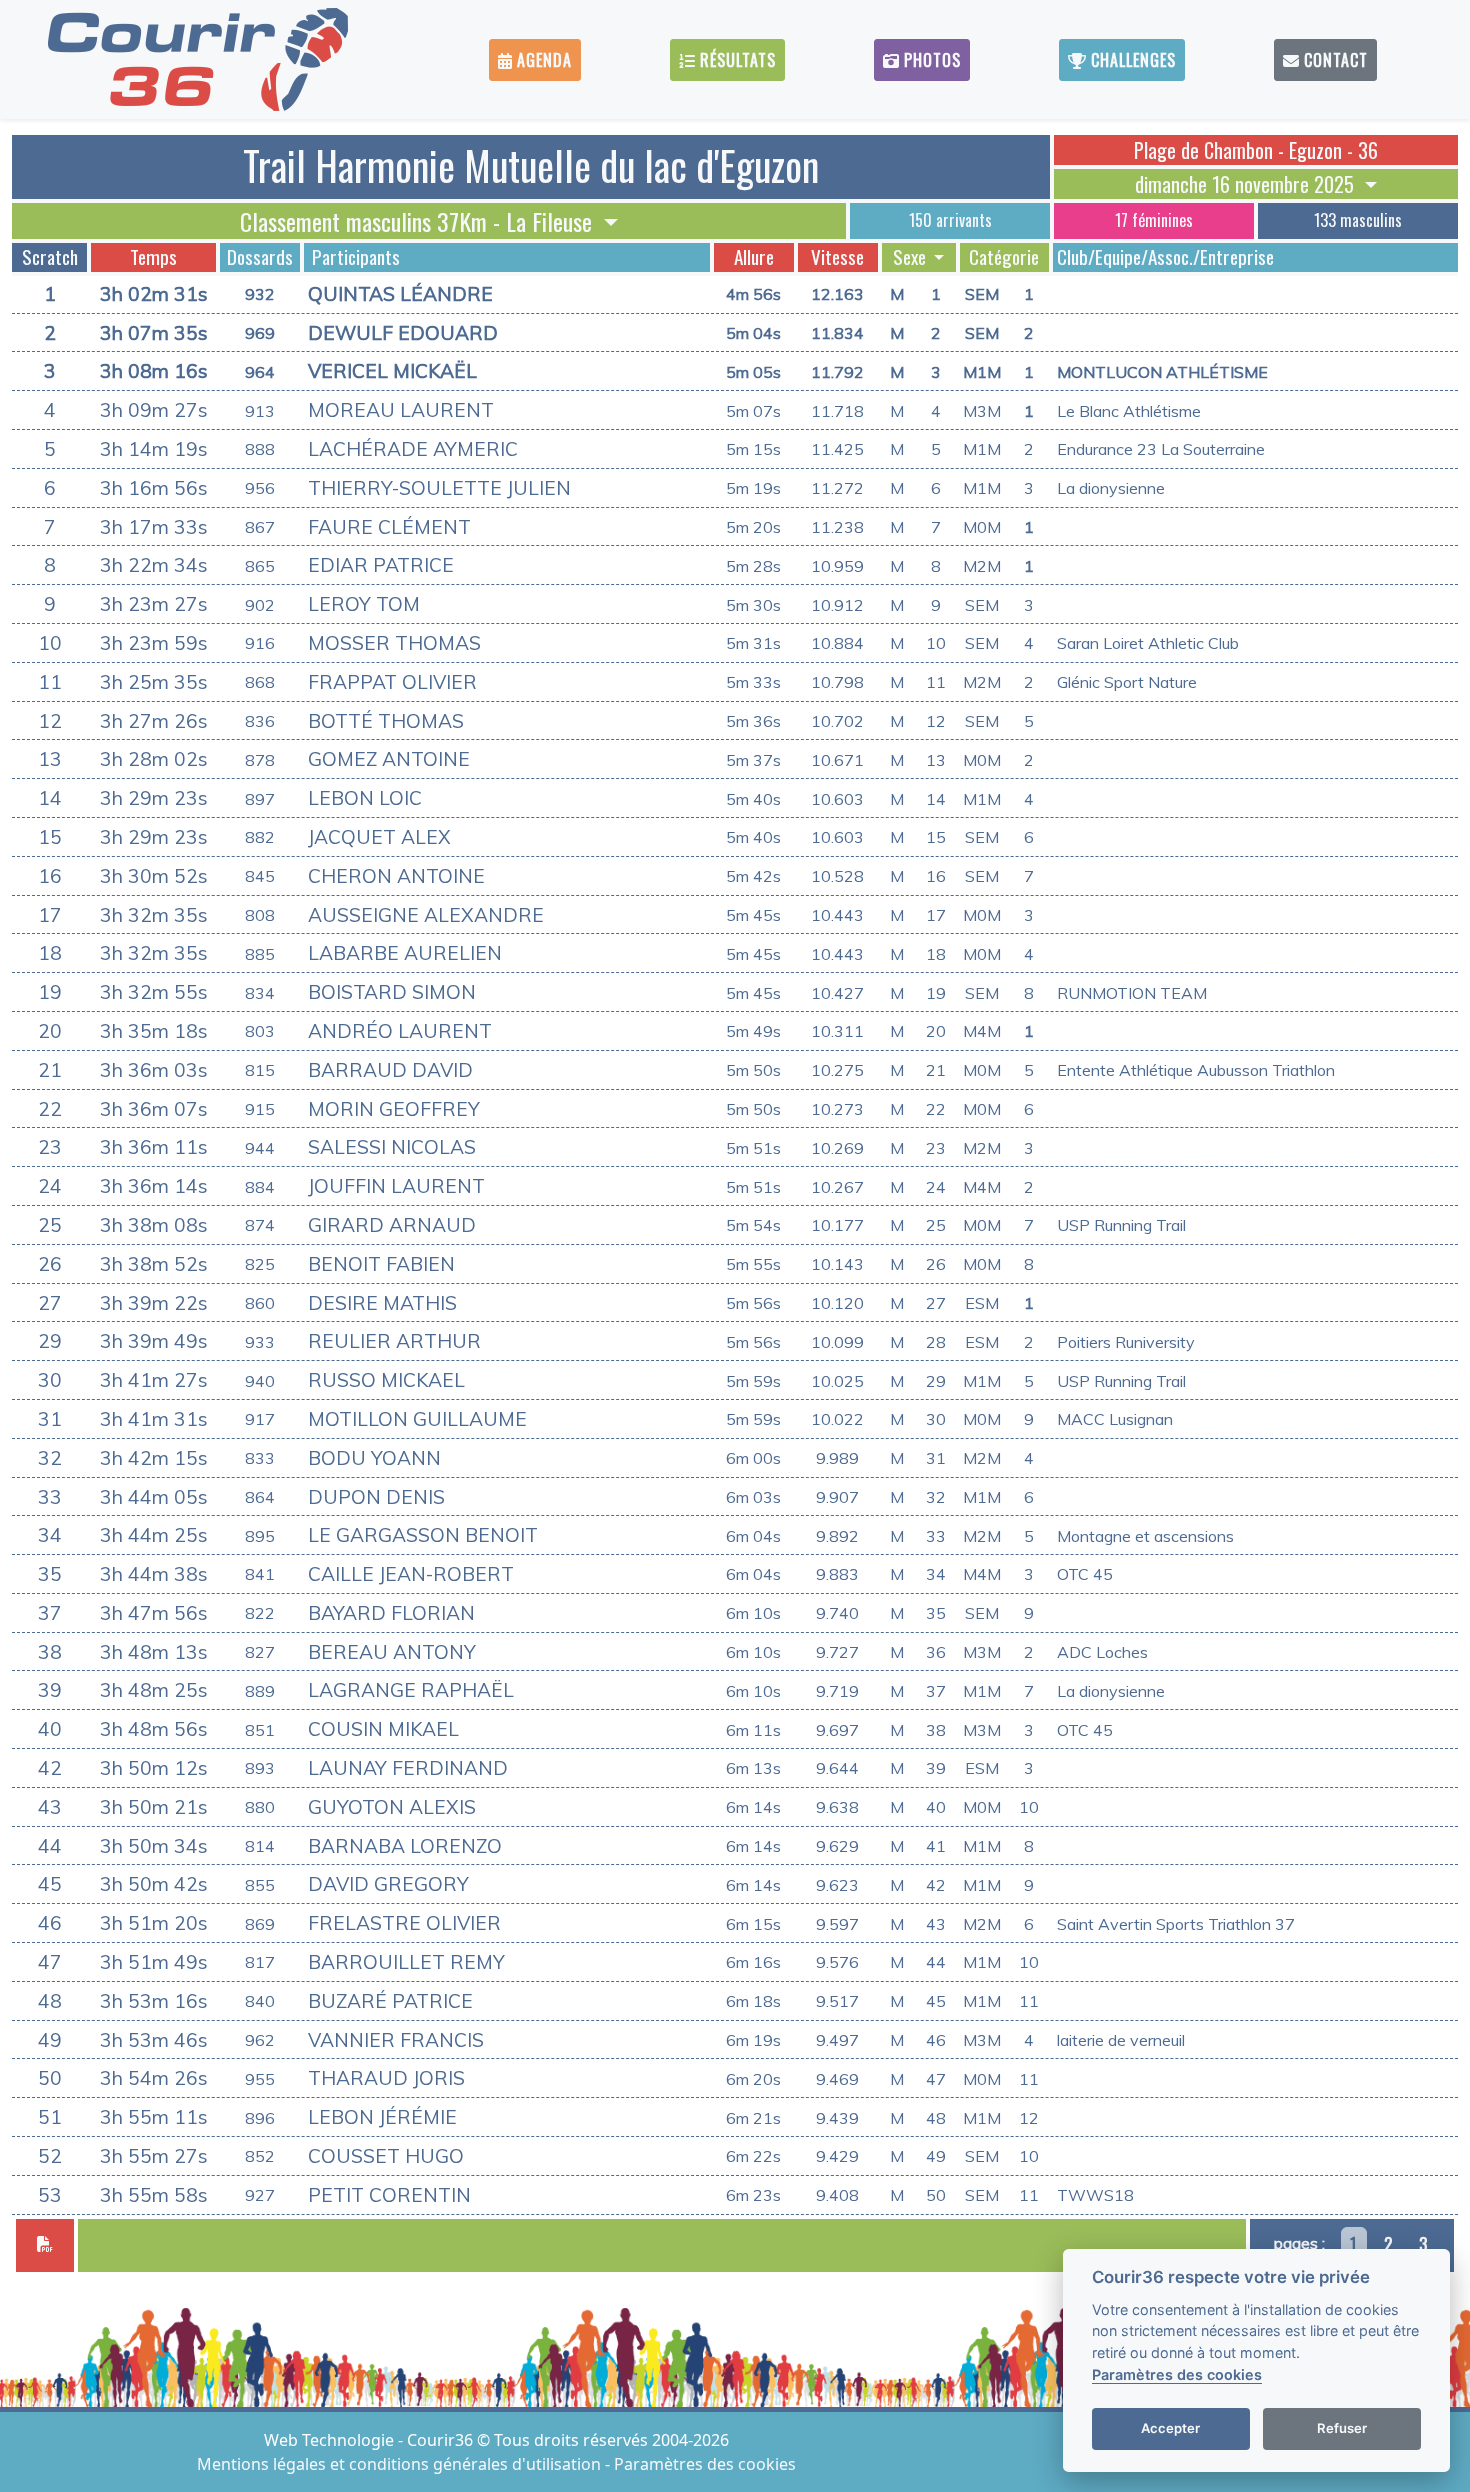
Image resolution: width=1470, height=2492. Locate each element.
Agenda (542, 60)
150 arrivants (950, 220)
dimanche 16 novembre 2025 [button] (1247, 184)
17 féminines (1154, 220)
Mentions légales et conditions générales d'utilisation (401, 2464)
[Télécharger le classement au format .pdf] (45, 2245)
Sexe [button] (911, 257)
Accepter (1170, 2428)
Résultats (735, 60)
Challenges (1131, 60)
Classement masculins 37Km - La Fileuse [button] (419, 221)
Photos (930, 60)
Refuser (1342, 2428)
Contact (1333, 60)
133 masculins (1358, 220)
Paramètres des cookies (705, 2464)
